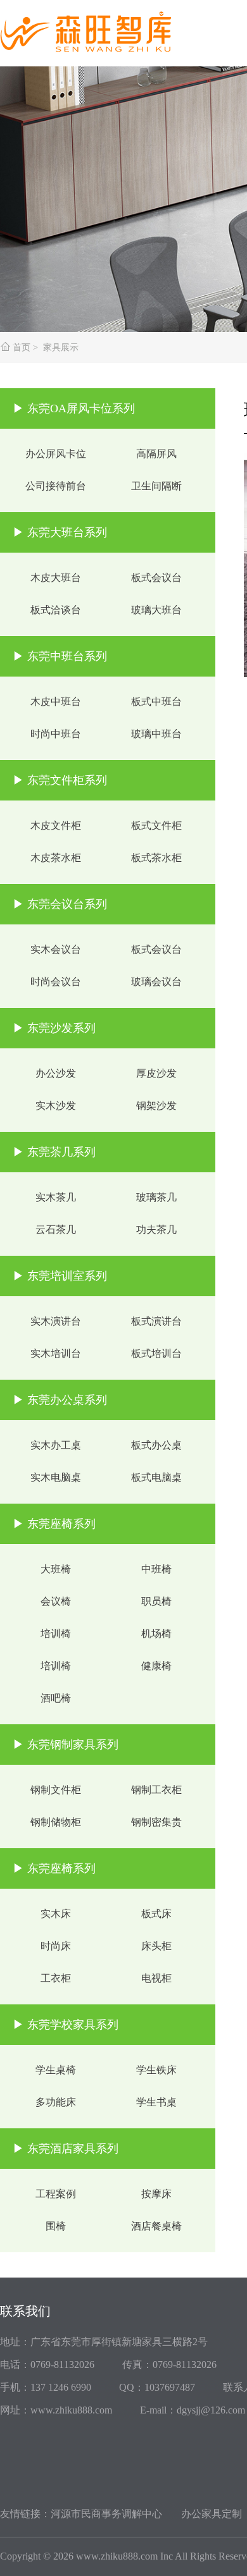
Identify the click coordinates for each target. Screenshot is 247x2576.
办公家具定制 (212, 2514)
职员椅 (156, 1601)
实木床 (56, 1914)
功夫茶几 (156, 1230)
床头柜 (156, 1946)
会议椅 (56, 1601)
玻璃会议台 (156, 982)
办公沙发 (56, 1073)
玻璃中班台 (156, 734)
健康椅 (156, 1666)
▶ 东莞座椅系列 (54, 1524)
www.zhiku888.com (117, 2556)
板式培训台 (156, 1353)
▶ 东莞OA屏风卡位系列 (74, 408)
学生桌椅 (56, 2070)
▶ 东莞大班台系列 (60, 532)
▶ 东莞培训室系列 (60, 1276)
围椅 (56, 2226)
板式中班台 (156, 702)
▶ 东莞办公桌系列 (60, 1400)
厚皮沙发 (156, 1073)
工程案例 (56, 2194)
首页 (22, 347)
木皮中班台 (56, 702)
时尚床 (56, 1946)
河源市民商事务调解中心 (106, 2514)
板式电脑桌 (156, 1477)
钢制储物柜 (56, 1822)
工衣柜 (56, 1978)
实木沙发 (56, 1106)
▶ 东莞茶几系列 (54, 1152)
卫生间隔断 (156, 486)
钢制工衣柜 (156, 1790)
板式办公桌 (156, 1445)
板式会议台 (156, 578)
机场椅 (156, 1634)
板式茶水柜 (156, 858)
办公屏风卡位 (56, 454)
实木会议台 (56, 949)
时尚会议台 (56, 982)
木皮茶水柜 (56, 858)
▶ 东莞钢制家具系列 (66, 1745)
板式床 (156, 1914)
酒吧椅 (56, 1698)
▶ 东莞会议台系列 (60, 904)
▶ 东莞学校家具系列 (66, 2025)
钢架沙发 (156, 1106)
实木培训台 (56, 1353)
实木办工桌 (56, 1445)
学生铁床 (156, 2070)
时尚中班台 (56, 734)
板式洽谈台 (56, 610)
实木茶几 (56, 1197)
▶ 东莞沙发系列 (54, 1028)
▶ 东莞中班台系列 (60, 656)
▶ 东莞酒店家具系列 (66, 2149)
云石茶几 (56, 1230)
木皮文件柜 (56, 825)
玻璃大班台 (156, 610)
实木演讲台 (56, 1321)
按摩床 (156, 2194)
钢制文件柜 (56, 1790)
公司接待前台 (56, 486)
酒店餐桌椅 (156, 2226)
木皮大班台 (56, 578)
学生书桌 (156, 2102)
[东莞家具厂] (95, 27)
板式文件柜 (156, 825)
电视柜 (156, 1978)
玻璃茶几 (156, 1197)
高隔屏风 (156, 454)
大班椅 (56, 1569)
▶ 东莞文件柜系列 (60, 780)
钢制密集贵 (156, 1822)
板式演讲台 (156, 1321)
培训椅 (56, 1634)
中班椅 (156, 1569)
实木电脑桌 (56, 1477)
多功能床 (56, 2102)
